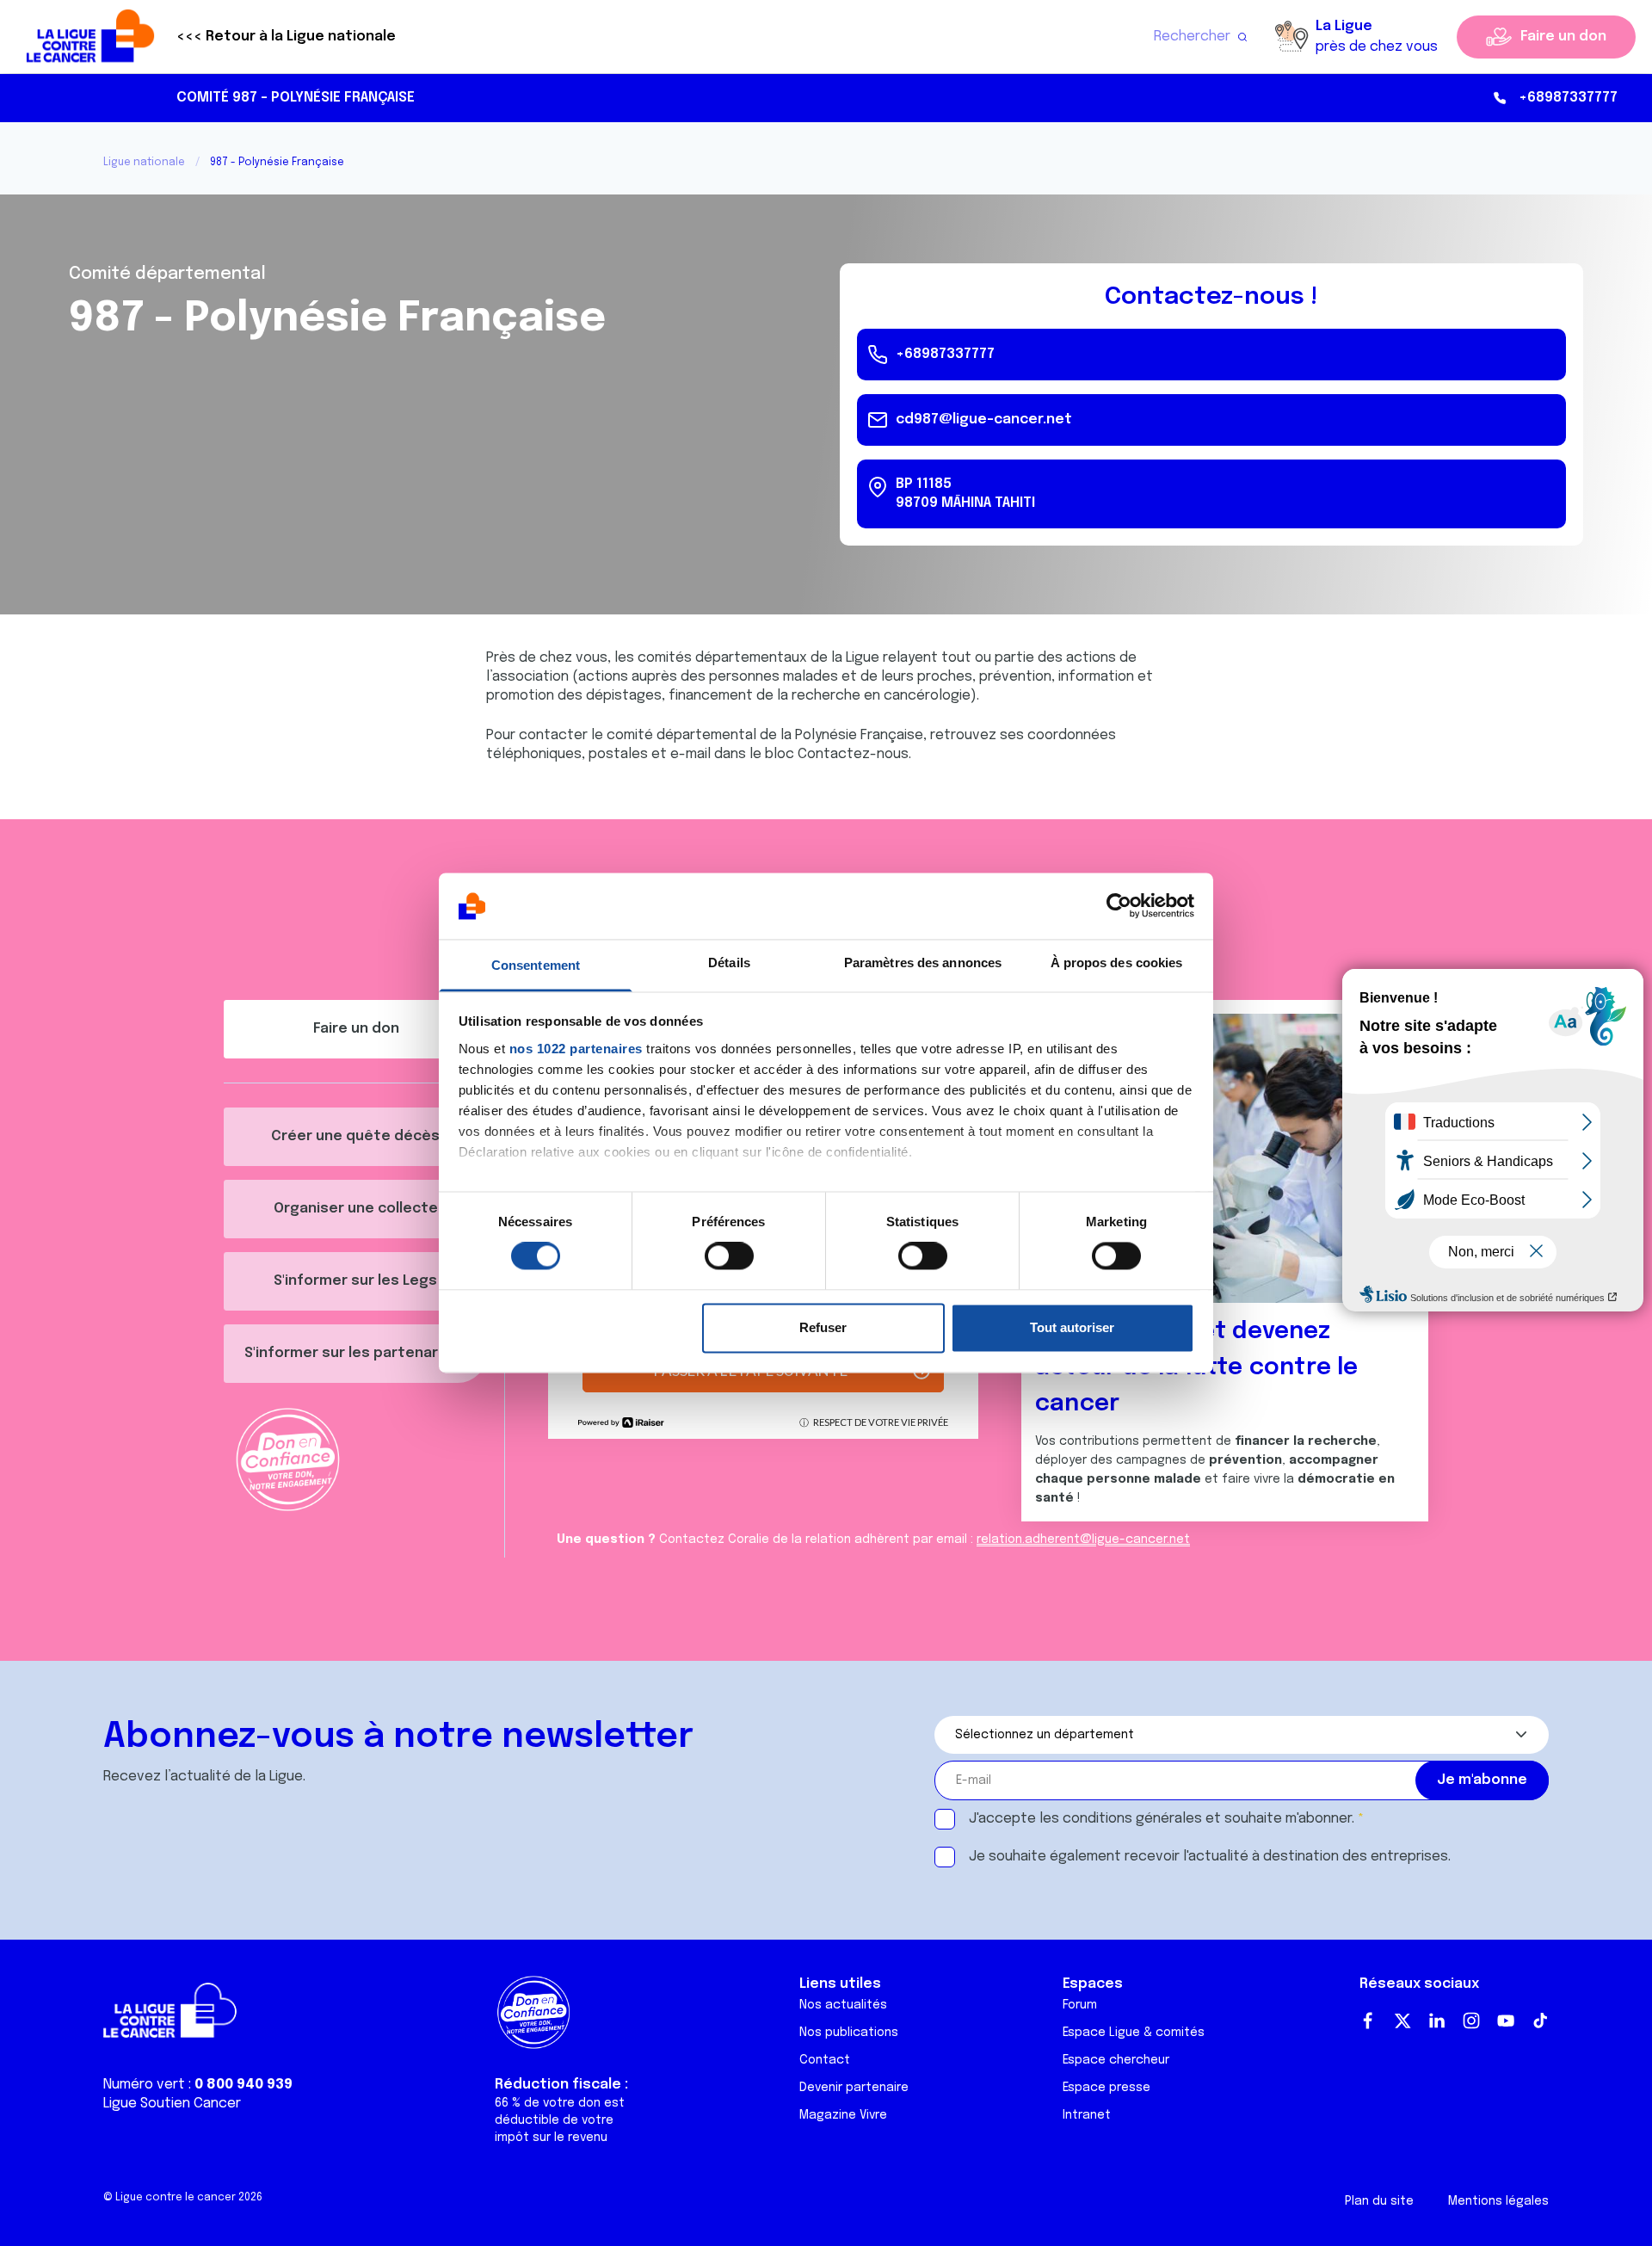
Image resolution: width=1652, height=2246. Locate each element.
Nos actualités (843, 2005)
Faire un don (1563, 37)
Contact (825, 2060)
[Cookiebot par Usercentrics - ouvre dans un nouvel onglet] (1119, 906)
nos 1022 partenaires (576, 1049)
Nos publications (849, 2033)
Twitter (1402, 2021)
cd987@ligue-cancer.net (984, 420)
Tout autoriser (1072, 1327)
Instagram (1471, 2021)
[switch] (729, 1256)
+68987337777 (1568, 98)
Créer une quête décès (355, 1136)
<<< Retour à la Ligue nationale (286, 37)
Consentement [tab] (536, 965)
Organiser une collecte (356, 1209)
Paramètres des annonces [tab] (923, 963)
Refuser (823, 1327)
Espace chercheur (1116, 2060)
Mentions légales (1498, 2201)
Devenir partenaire (854, 2088)
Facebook (1368, 2021)
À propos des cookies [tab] (1117, 963)
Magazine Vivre (843, 2115)
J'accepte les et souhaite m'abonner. (1162, 1819)
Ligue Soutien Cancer (172, 2104)
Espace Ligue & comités (1134, 2033)
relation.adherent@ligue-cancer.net (1083, 1539)
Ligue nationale (144, 163)
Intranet (1087, 2115)
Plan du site (1379, 2201)
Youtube (1506, 2021)
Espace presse (1106, 2088)
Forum (1080, 2005)
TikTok (1540, 2021)
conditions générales (1132, 1819)
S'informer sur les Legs (355, 1281)
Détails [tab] (729, 963)
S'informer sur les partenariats (355, 1353)
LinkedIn (1437, 2021)
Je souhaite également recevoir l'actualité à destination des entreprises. (1210, 1857)
